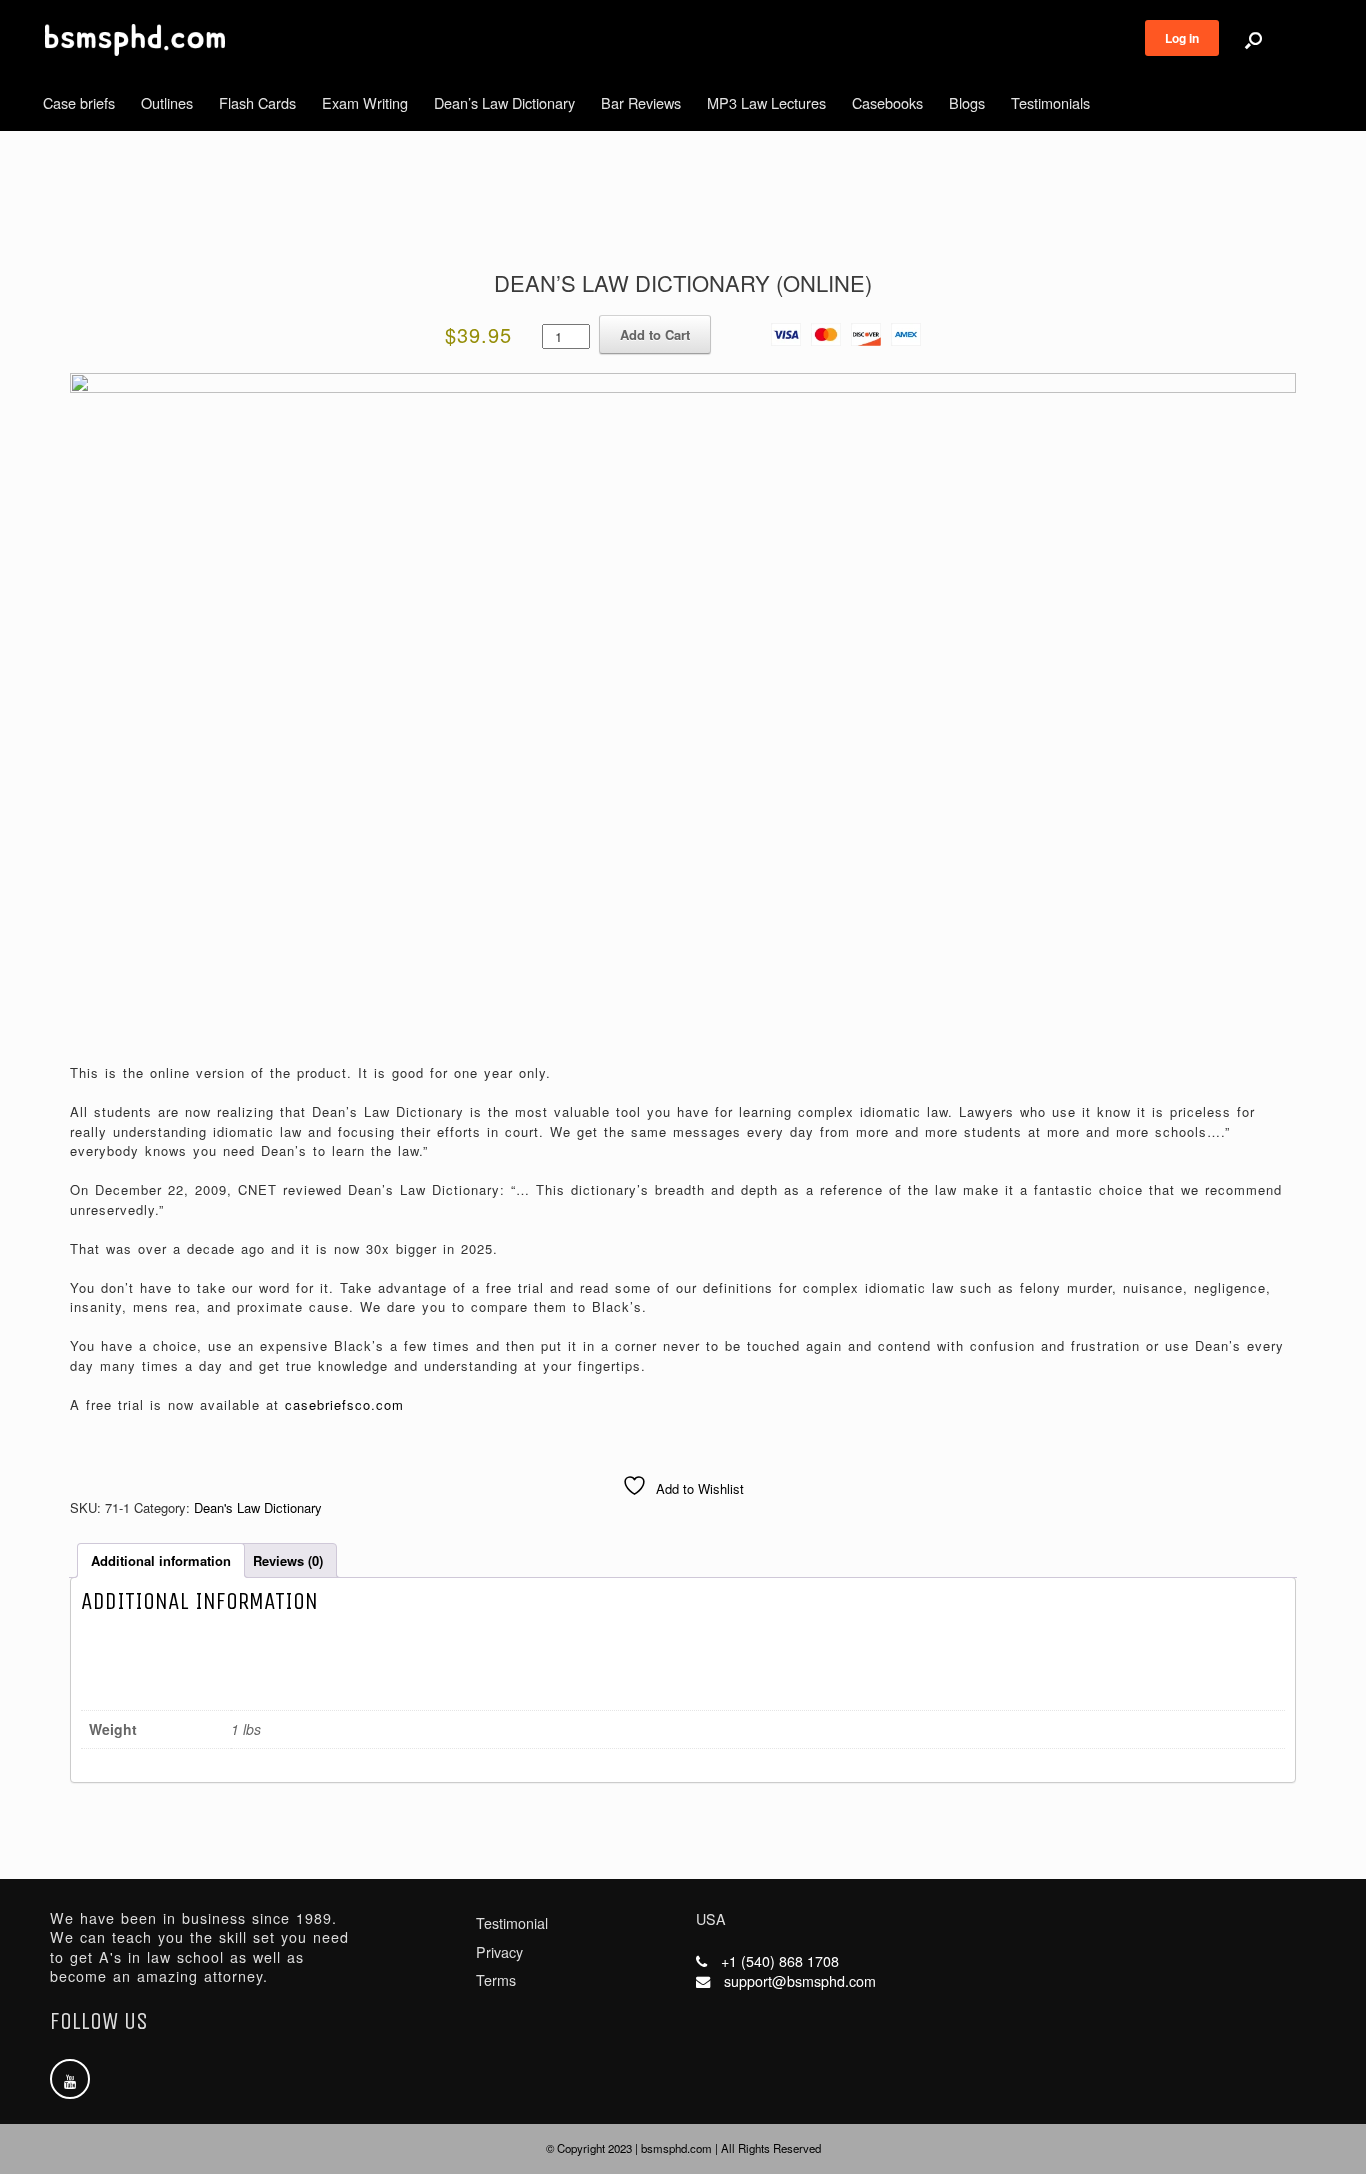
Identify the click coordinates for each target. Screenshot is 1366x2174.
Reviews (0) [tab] (288, 1560)
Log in (1182, 38)
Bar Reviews (641, 102)
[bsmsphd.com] (135, 40)
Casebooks (887, 102)
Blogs (967, 102)
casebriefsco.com (344, 1404)
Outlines (167, 102)
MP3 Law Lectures (766, 102)
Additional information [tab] (161, 1560)
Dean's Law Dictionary (258, 1507)
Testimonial (512, 1923)
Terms (496, 1980)
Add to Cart (655, 334)
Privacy (499, 1952)
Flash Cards (257, 102)
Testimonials (1050, 102)
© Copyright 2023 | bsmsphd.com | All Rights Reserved (683, 2148)
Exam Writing (365, 102)
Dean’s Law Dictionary (504, 102)
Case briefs (79, 102)
